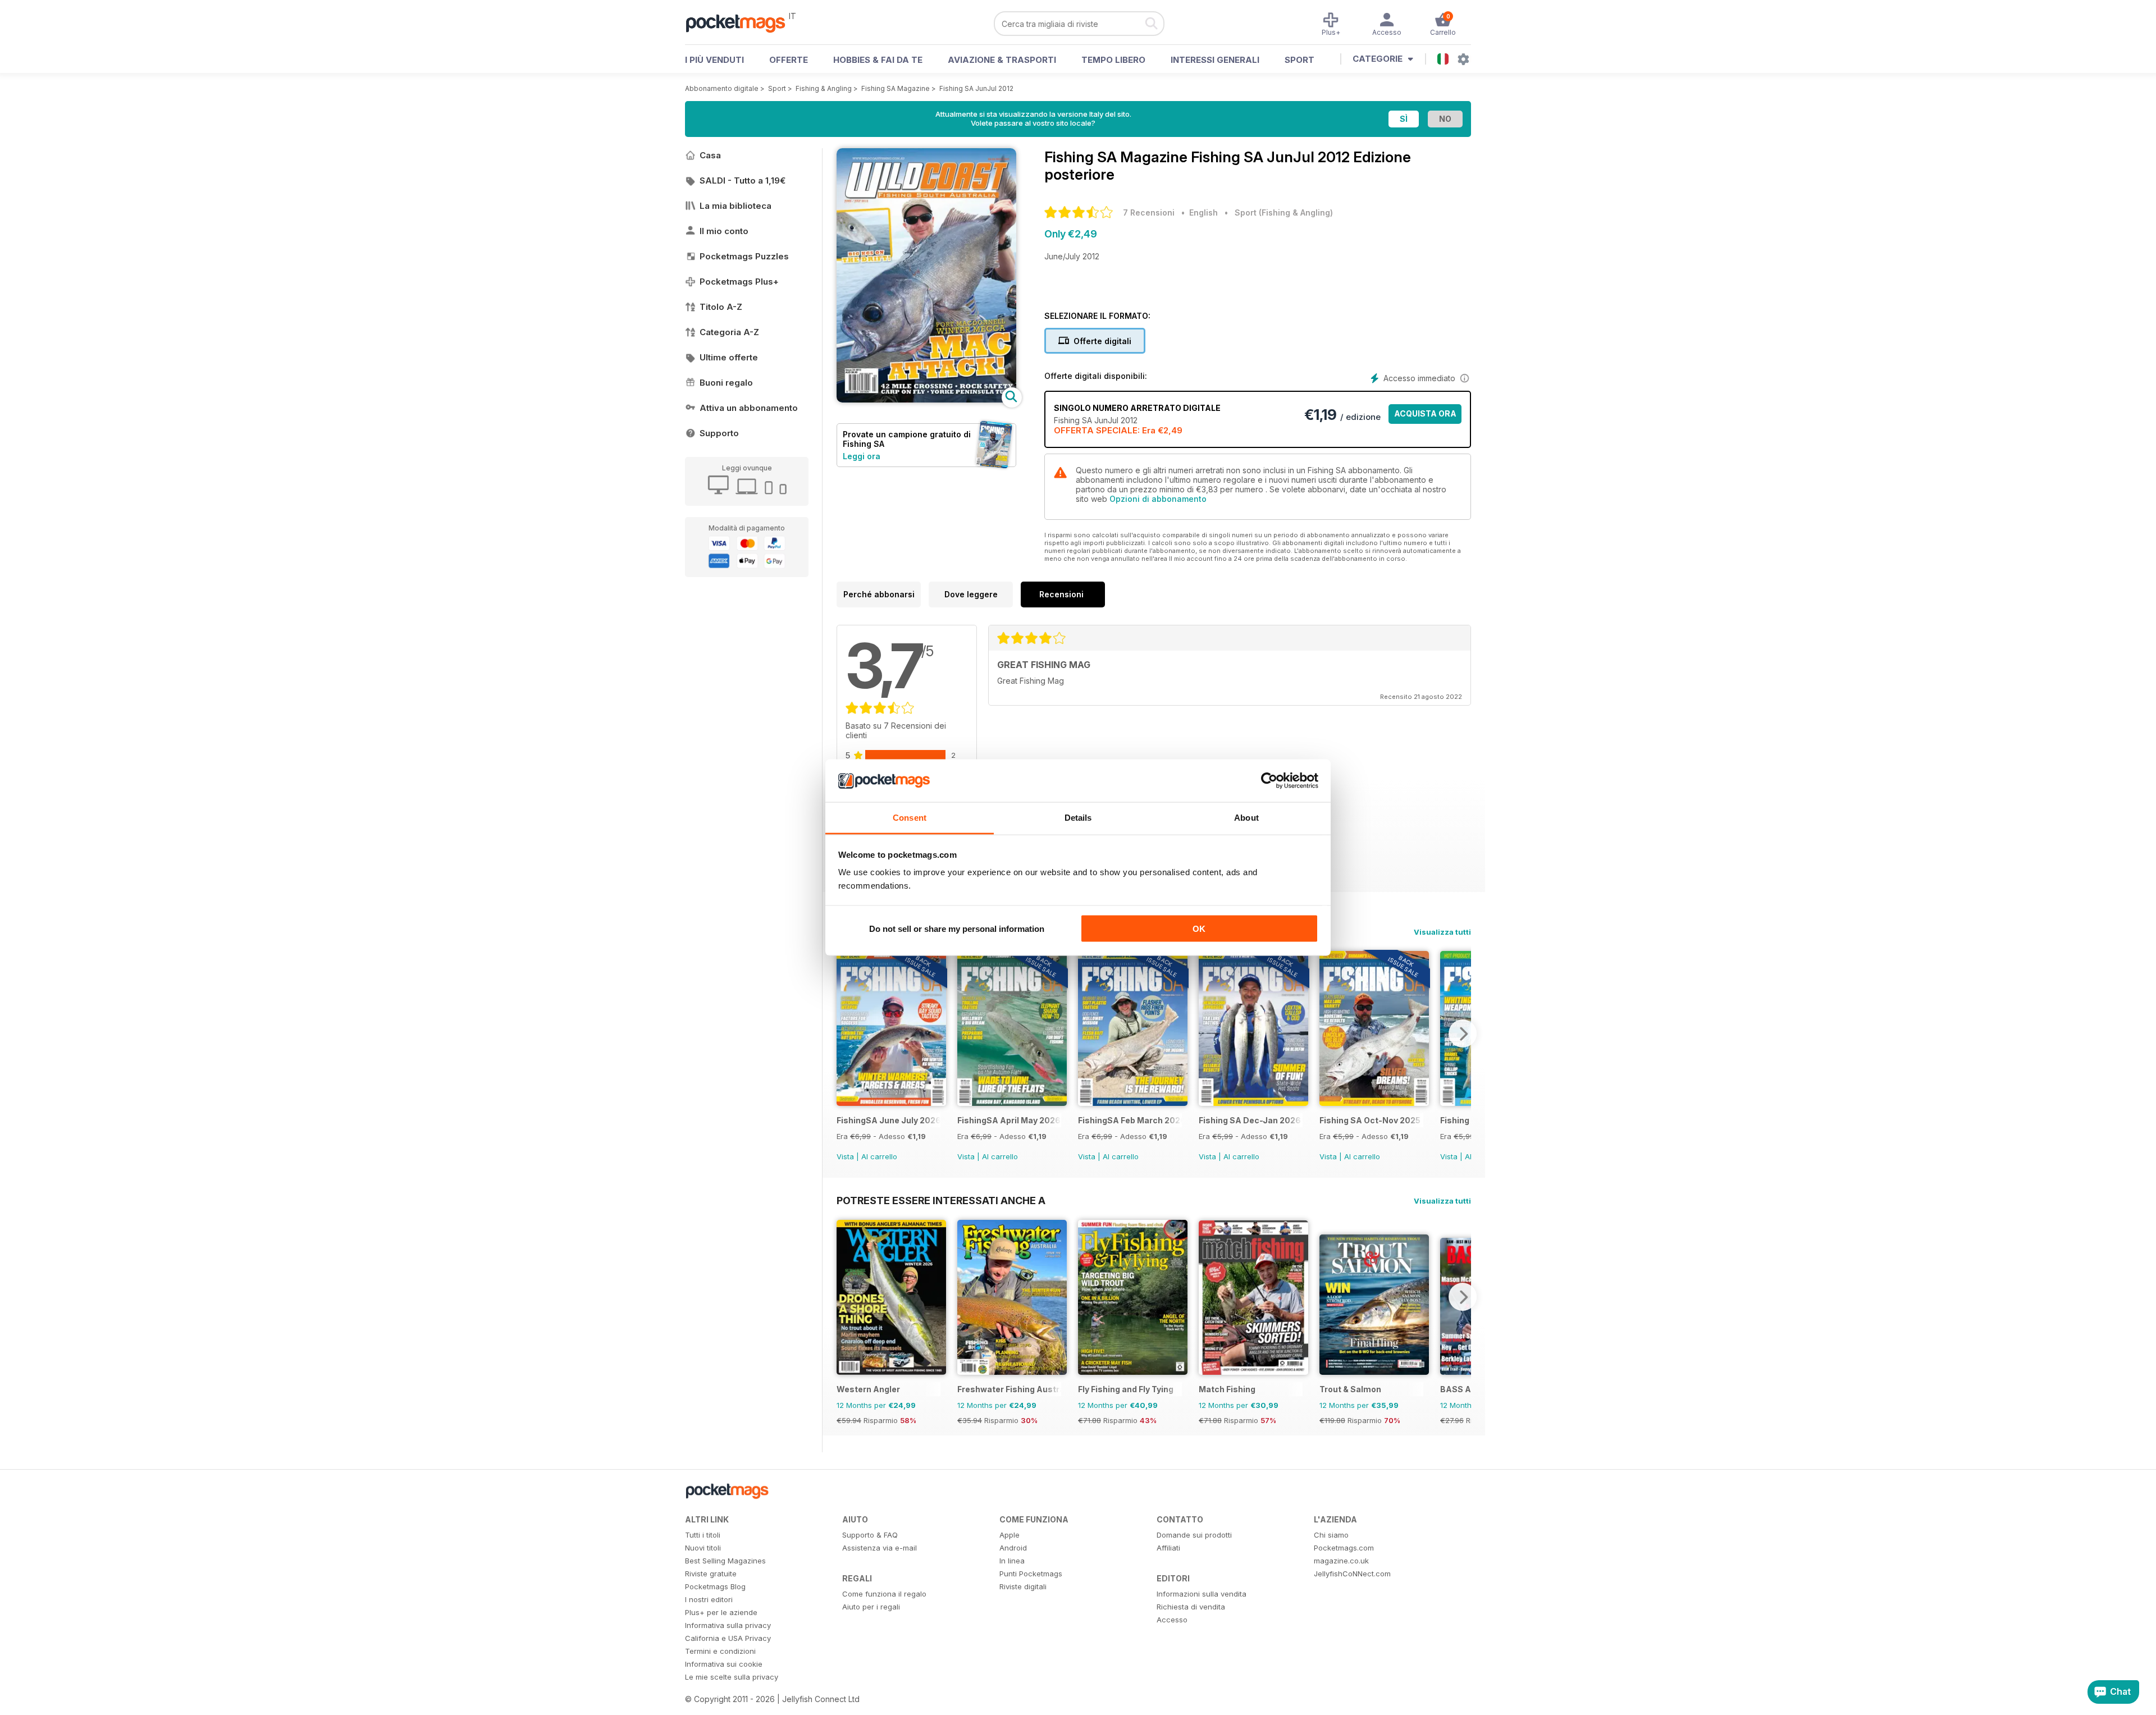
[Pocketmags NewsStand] (741, 22)
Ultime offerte (729, 357)
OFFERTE (789, 60)
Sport (1299, 60)
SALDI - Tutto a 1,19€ (743, 180)
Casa (710, 155)
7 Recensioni (1149, 212)
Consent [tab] (910, 818)
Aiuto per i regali (871, 1607)
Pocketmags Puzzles (744, 256)
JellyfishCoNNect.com (1352, 1574)
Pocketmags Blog (715, 1586)
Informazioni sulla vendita (1202, 1594)
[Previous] (845, 1033)
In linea (1012, 1561)
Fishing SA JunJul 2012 (976, 88)
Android (1013, 1548)
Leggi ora (862, 456)
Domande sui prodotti (1194, 1535)
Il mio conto (724, 231)
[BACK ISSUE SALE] (891, 1103)
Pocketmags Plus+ (739, 282)
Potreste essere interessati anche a (941, 1200)
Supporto (719, 433)
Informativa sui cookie (724, 1664)
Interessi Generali (1215, 60)
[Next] (1463, 1033)
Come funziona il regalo (884, 1594)
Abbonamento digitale (722, 88)
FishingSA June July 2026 (889, 1120)
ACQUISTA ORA (1425, 413)
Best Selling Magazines (725, 1561)
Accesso (1172, 1620)
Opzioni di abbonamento (1158, 499)
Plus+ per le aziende (721, 1612)
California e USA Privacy (728, 1638)
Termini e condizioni (720, 1651)
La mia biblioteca (736, 206)
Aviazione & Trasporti (1002, 60)
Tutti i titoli (703, 1535)
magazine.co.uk (1341, 1561)
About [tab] (1246, 818)
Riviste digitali (1023, 1586)
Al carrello (879, 1156)
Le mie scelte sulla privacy (732, 1677)
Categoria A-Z (729, 332)
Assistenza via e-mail (880, 1548)
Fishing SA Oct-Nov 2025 (1370, 1120)
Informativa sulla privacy (728, 1625)
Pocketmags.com (1344, 1548)
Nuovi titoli (703, 1548)
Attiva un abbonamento (749, 408)
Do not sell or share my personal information (957, 928)
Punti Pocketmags (1031, 1574)
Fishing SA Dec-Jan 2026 (1250, 1120)
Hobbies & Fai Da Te (878, 60)
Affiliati (1168, 1548)
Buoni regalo (726, 383)
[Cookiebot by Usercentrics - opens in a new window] (1269, 781)
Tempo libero (1113, 60)
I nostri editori (709, 1599)
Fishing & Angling (824, 88)
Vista (845, 1156)
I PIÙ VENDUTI (714, 60)
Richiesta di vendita (1191, 1607)
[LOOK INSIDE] (926, 399)
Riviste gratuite (711, 1574)
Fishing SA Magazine (896, 88)
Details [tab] (1078, 818)
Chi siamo (1331, 1535)
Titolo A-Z (721, 307)
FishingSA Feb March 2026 (1130, 1120)
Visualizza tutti (1442, 932)
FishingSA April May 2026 (1009, 1120)
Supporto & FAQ (870, 1535)
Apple (1010, 1535)
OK (1199, 928)
